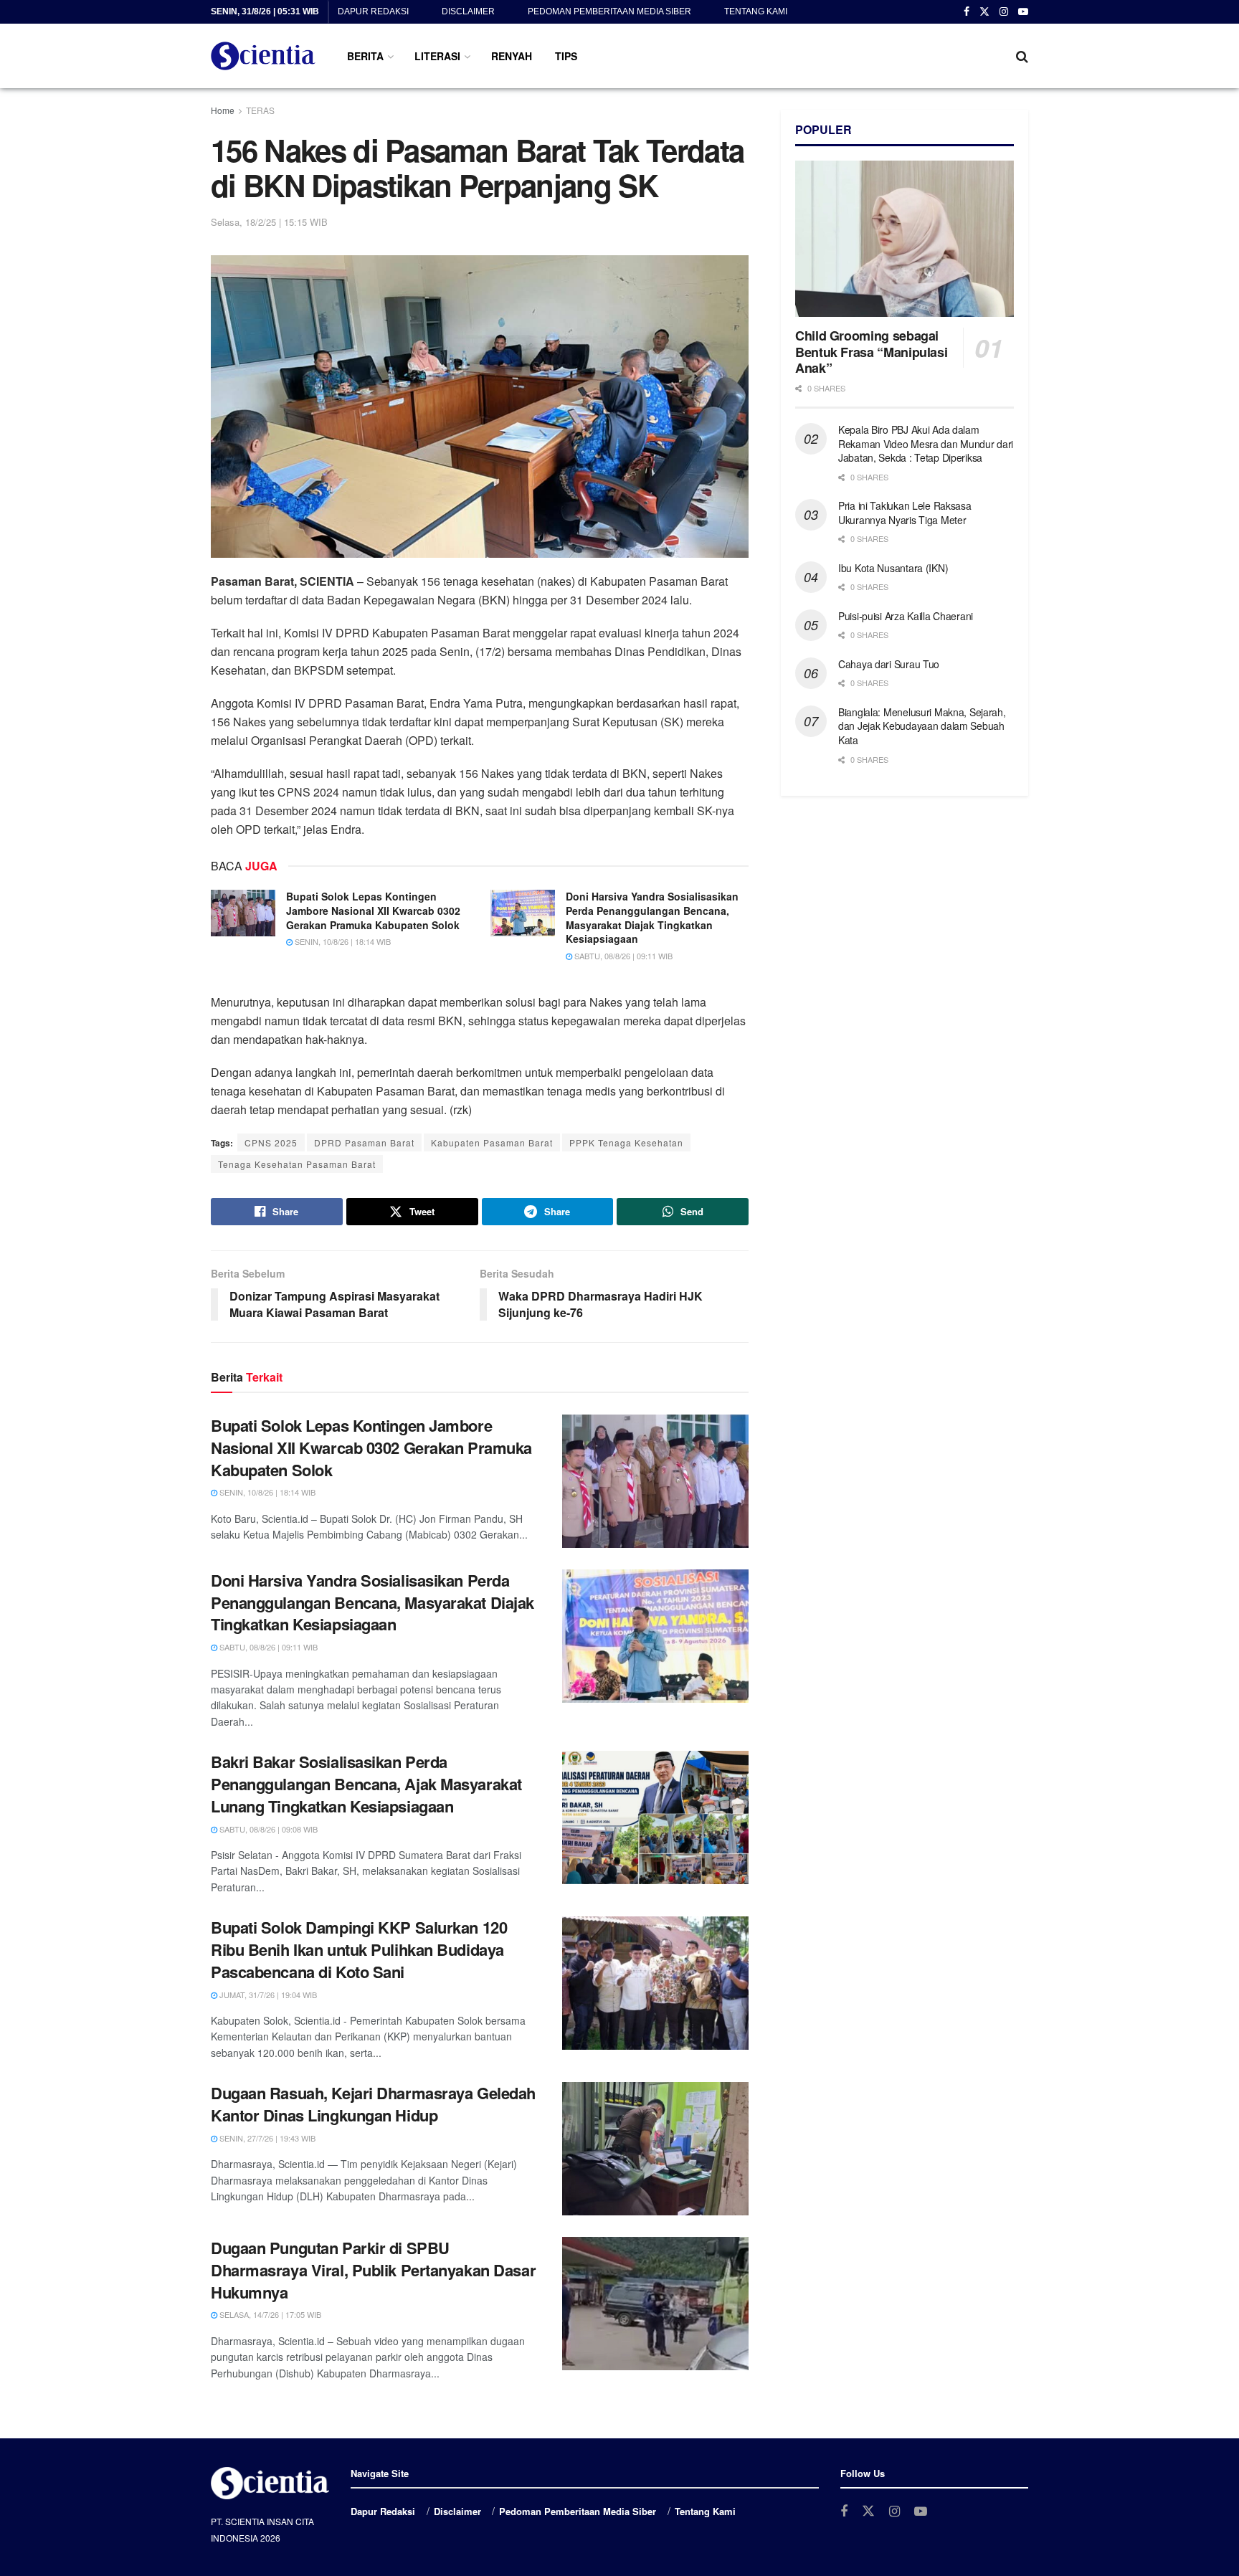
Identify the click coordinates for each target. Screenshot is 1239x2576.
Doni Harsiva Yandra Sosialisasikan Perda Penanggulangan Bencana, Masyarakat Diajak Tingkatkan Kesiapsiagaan (652, 917)
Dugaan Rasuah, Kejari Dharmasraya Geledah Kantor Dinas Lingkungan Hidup (373, 2104)
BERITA (365, 56)
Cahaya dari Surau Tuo (889, 664)
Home (223, 110)
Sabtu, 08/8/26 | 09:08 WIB (267, 1829)
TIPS (566, 56)
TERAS (260, 110)
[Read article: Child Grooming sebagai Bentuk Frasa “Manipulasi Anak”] (905, 239)
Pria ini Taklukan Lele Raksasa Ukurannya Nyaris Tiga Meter (905, 513)
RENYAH (512, 56)
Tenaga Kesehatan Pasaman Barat (297, 1164)
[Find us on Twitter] (984, 12)
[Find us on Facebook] (967, 12)
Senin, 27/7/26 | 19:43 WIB (266, 2138)
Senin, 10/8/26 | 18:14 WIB (342, 941)
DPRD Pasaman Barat (364, 1142)
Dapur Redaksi (373, 11)
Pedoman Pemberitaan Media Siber (609, 11)
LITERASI (437, 56)
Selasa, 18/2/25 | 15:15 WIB (269, 222)
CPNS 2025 (271, 1142)
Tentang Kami (756, 11)
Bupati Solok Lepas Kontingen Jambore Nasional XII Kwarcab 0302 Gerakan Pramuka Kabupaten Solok (373, 910)
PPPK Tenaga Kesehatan (626, 1142)
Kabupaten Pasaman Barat (492, 1142)
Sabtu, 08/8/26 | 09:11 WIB (622, 956)
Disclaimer (468, 11)
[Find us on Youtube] (1023, 12)
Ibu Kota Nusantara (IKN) (893, 568)
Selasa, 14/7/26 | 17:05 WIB (269, 2314)
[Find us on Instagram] (1004, 12)
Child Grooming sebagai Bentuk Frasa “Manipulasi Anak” (871, 352)
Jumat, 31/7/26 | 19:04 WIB (267, 1995)
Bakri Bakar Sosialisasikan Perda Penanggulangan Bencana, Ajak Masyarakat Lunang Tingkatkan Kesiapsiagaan (366, 1784)
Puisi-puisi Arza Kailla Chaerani (906, 616)
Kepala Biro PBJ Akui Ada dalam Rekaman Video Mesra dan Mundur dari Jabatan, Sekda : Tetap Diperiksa (926, 443)
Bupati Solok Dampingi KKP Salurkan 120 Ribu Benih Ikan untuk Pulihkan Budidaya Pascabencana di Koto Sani (359, 1949)
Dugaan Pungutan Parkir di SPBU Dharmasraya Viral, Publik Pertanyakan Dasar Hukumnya (373, 2270)
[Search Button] (1022, 56)
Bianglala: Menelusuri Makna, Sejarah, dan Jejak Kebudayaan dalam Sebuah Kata (922, 726)
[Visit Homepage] (263, 56)
